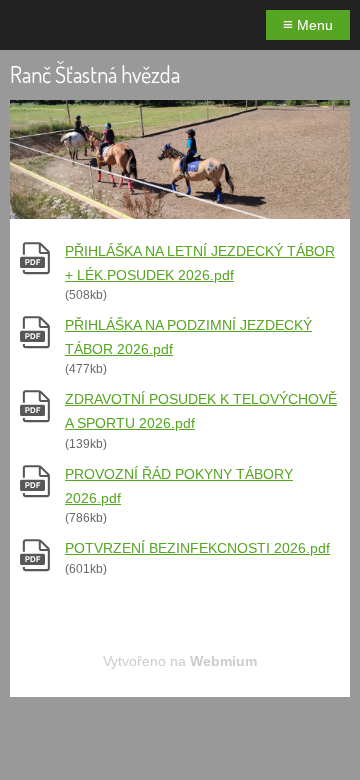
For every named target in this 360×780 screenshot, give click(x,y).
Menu (308, 24)
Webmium (223, 661)
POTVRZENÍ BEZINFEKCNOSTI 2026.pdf (197, 548)
